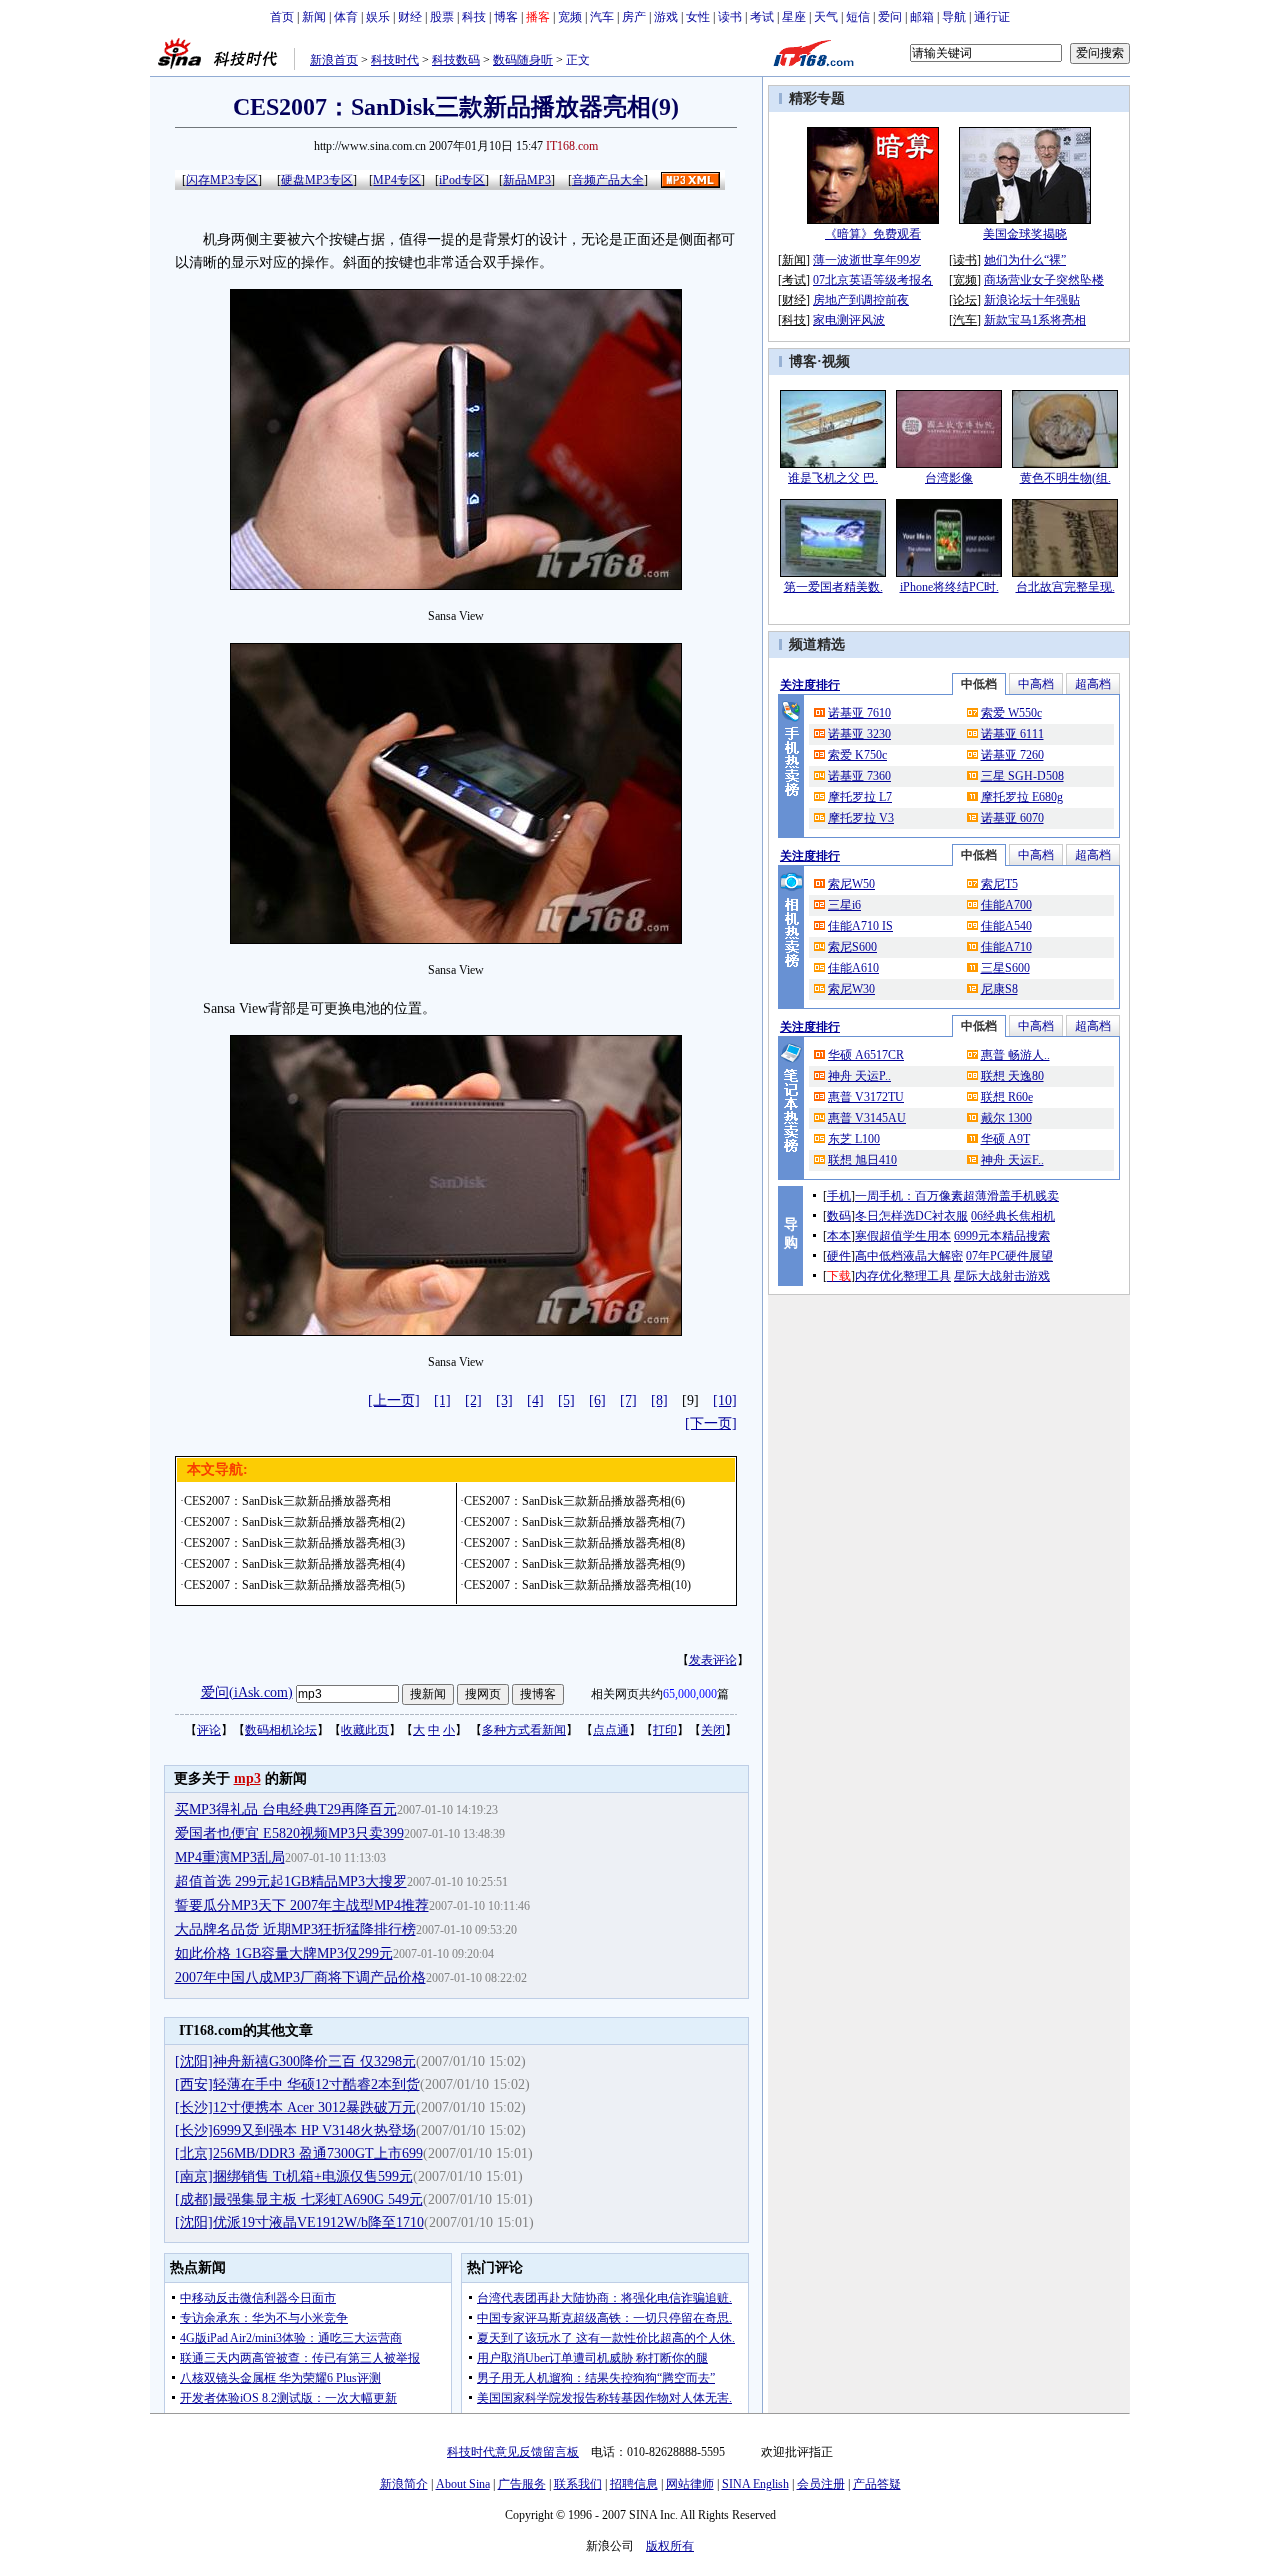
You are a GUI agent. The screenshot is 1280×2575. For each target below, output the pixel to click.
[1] (442, 1400)
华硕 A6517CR (866, 1055)
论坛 (965, 300)
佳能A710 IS (860, 926)
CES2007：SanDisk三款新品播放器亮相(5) (294, 1585)
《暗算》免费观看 (873, 234)
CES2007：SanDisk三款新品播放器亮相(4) (294, 1564)
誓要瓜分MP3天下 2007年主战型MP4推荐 (302, 1905)
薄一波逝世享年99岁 (867, 260)
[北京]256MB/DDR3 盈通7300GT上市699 (299, 2153)
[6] (597, 1400)
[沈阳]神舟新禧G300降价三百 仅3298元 (295, 2061)
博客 (506, 17)
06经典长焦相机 (1013, 1216)
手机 (839, 1196)
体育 (346, 17)
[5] (566, 1400)
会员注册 (821, 2484)
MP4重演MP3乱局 (230, 1857)
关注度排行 (810, 685)
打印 (665, 1730)
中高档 (1036, 684)
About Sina (463, 2484)
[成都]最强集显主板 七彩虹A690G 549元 (299, 2199)
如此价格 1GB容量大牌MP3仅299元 (284, 1953)
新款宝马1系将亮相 (1035, 320)
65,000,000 (690, 1694)
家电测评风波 (849, 320)
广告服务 (522, 2484)
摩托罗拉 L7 (860, 797)
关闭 (713, 1730)
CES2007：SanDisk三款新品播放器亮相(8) (574, 1543)
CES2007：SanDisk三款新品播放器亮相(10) (577, 1585)
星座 (794, 17)
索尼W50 (851, 884)
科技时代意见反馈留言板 (513, 2452)
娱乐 (378, 17)
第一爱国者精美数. (833, 587)
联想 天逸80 (1012, 1076)
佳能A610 (853, 968)
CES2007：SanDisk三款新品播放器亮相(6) (574, 1501)
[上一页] (394, 1400)
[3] (504, 1400)
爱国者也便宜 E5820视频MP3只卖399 (289, 1833)
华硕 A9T (1005, 1139)
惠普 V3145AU (867, 1118)
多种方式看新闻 (524, 1730)
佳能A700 (1006, 905)
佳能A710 (1006, 947)
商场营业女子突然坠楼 (1044, 280)
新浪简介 (404, 2484)
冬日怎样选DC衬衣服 (911, 1216)
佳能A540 (1006, 926)
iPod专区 (462, 180)
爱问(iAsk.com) (247, 1692)
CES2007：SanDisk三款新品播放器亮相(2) (294, 1522)
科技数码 (456, 60)
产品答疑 (877, 2484)
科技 (474, 17)
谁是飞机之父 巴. (833, 478)
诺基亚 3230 (859, 734)
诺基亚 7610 (859, 713)
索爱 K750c (857, 755)
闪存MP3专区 (222, 180)
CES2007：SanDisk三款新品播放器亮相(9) (574, 1564)
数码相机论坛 (281, 1730)
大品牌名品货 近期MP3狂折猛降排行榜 (295, 1929)
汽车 (602, 17)
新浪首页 (334, 60)
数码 (839, 1216)
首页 (282, 17)
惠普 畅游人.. (1015, 1055)
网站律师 (690, 2484)
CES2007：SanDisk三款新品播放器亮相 (287, 1501)
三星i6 (844, 905)
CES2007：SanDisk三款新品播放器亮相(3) (294, 1543)
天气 (826, 17)
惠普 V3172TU (866, 1097)
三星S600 (1005, 968)
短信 (858, 17)
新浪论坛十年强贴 (1032, 300)
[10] (725, 1400)
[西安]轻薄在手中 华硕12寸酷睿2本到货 (297, 2084)
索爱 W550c (1011, 713)
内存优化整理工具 (903, 1276)
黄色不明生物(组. (1065, 478)
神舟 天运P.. (859, 1076)
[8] (659, 1400)
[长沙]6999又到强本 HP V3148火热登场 (295, 2130)
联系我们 (578, 2484)
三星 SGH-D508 (1022, 776)
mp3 (247, 1778)
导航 (954, 17)
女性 (698, 17)
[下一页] (711, 1423)
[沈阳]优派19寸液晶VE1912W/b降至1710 (299, 2222)
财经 (410, 17)
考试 (762, 17)
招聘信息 (634, 2484)
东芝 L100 (854, 1139)
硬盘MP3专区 (317, 180)
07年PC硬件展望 (1009, 1256)
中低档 (979, 684)
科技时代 (395, 60)
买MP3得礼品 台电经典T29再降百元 (286, 1809)
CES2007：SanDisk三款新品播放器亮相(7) (574, 1522)
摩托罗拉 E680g (1022, 797)
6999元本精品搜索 (1002, 1236)
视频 (836, 361)
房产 (634, 17)
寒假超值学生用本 (903, 1236)
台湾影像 (949, 478)
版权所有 (670, 2546)
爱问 (890, 17)
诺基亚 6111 (1012, 734)
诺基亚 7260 (1012, 755)
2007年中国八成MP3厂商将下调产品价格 (300, 1977)
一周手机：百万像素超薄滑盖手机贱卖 (957, 1196)
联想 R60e (1007, 1097)
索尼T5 (999, 884)
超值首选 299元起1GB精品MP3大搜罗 (291, 1881)
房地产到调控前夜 (861, 300)
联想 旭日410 (862, 1160)
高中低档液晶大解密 (909, 1256)
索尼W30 (851, 989)
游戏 (666, 17)
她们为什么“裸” (1025, 260)
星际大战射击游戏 (1002, 1276)
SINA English (755, 2484)
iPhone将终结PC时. (949, 587)
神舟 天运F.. (1012, 1160)
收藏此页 (365, 1730)
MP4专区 (397, 180)
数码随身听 (523, 60)
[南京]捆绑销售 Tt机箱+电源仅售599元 (294, 2176)
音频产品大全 (608, 180)
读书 (730, 17)
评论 (209, 1730)
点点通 (611, 1730)
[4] (535, 1400)
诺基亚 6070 (1012, 818)
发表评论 (713, 1660)
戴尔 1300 (1006, 1118)
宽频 (570, 17)
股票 (442, 17)
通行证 (992, 17)
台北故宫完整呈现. (1065, 587)
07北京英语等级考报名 (873, 280)
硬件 (839, 1256)
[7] (628, 1400)
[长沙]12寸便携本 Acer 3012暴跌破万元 (295, 2107)
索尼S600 (852, 947)
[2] (473, 1400)
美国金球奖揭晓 (1025, 234)
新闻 (314, 17)
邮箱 (922, 17)
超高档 (1093, 684)
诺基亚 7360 (859, 776)
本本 (839, 1236)
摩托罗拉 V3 (861, 818)
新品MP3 (527, 180)
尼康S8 (999, 989)
